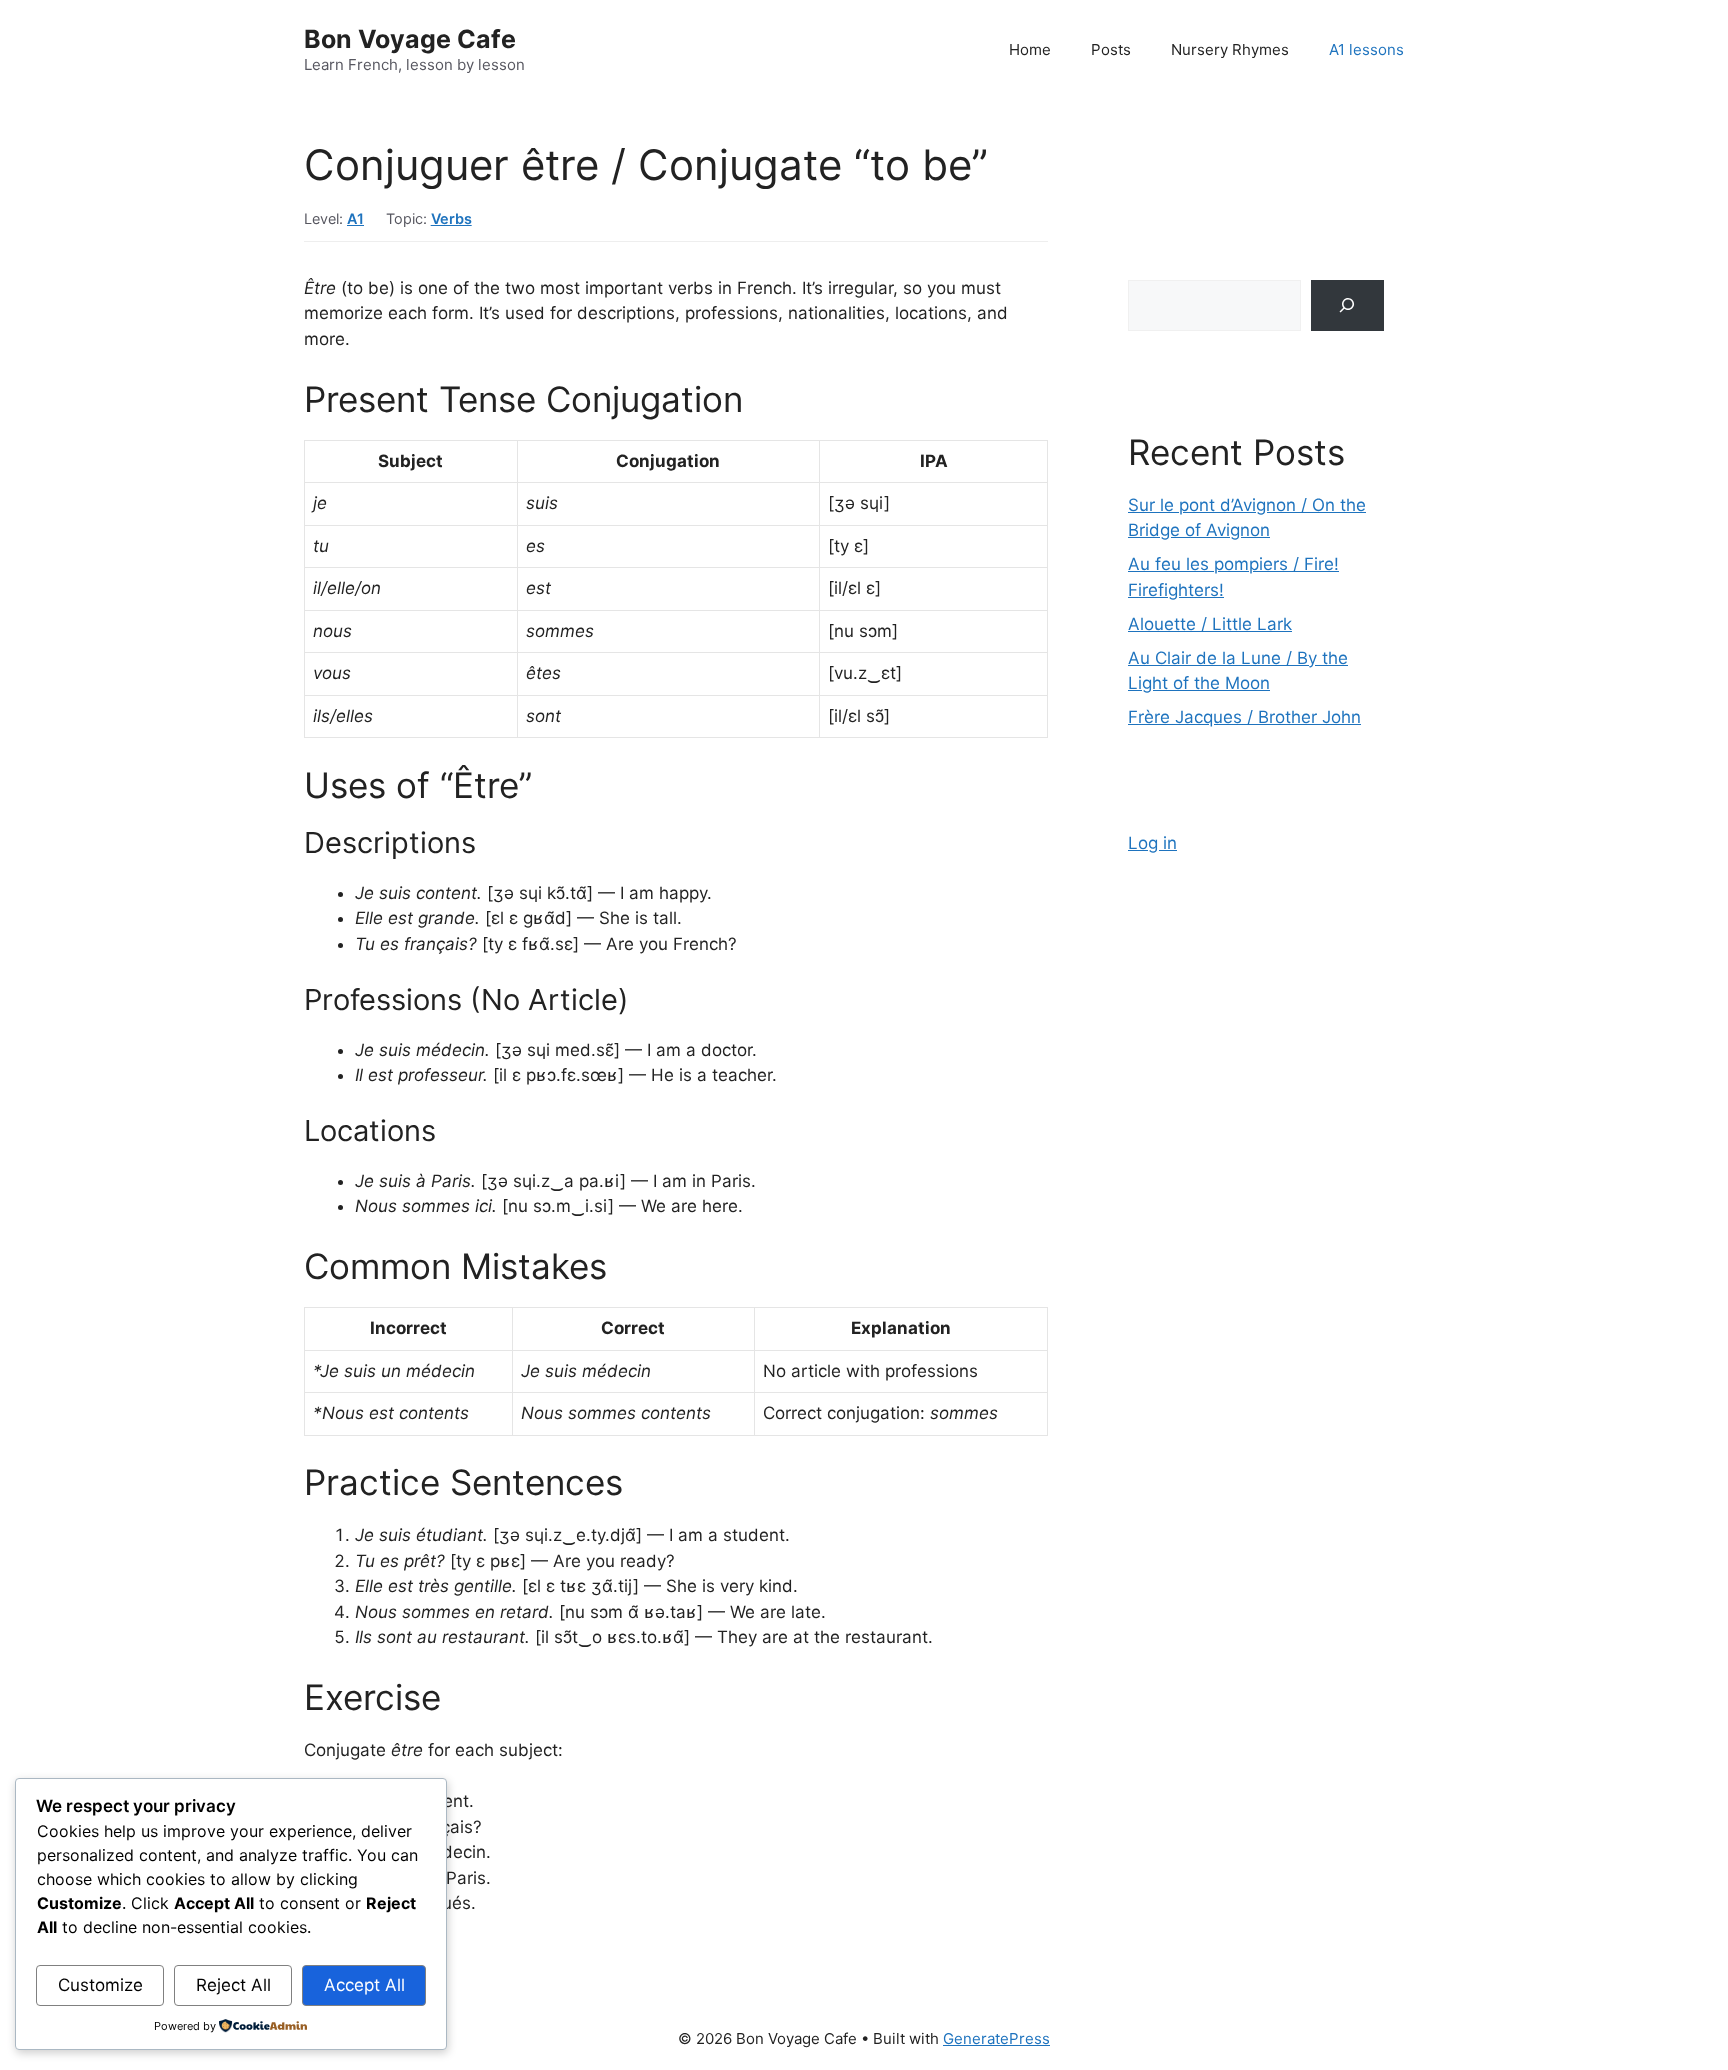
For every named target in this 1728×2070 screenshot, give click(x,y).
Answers (357, 1954)
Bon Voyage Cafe (410, 39)
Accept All (364, 1985)
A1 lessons (1366, 49)
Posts (1111, 49)
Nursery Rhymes (1230, 49)
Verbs (451, 218)
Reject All (233, 1985)
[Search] (1347, 305)
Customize (100, 1985)
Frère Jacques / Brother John (1244, 717)
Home (1030, 49)
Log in (1152, 843)
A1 (355, 218)
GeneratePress (996, 2038)
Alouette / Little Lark (1210, 624)
